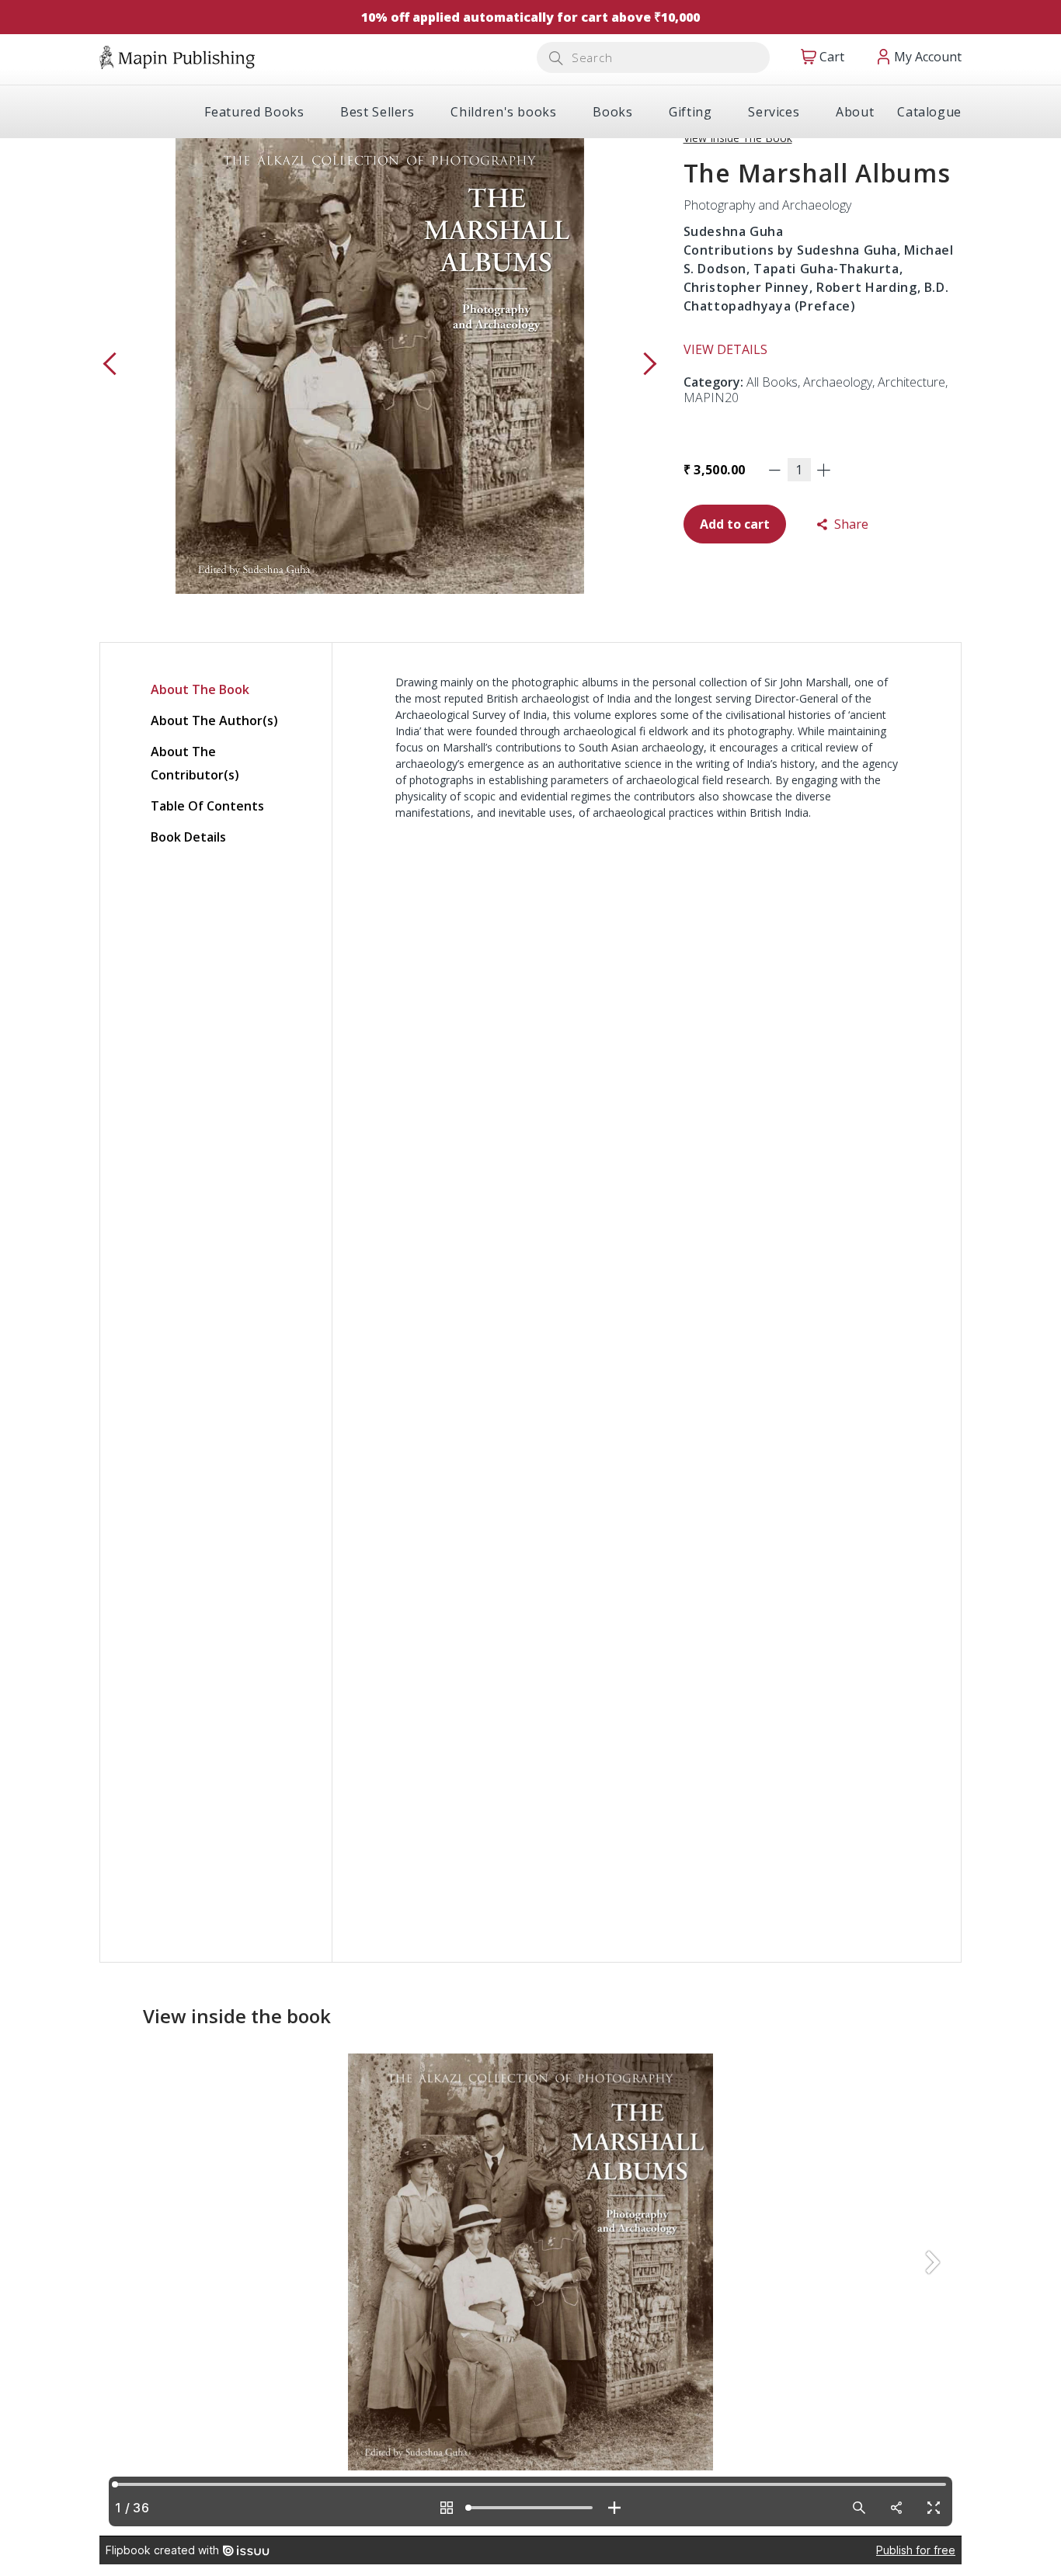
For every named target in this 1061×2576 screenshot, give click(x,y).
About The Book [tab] (200, 689)
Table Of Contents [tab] (207, 806)
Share (849, 524)
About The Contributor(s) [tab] (195, 763)
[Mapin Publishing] (177, 56)
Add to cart (735, 524)
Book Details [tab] (188, 837)
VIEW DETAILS (725, 349)
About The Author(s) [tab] (214, 720)
